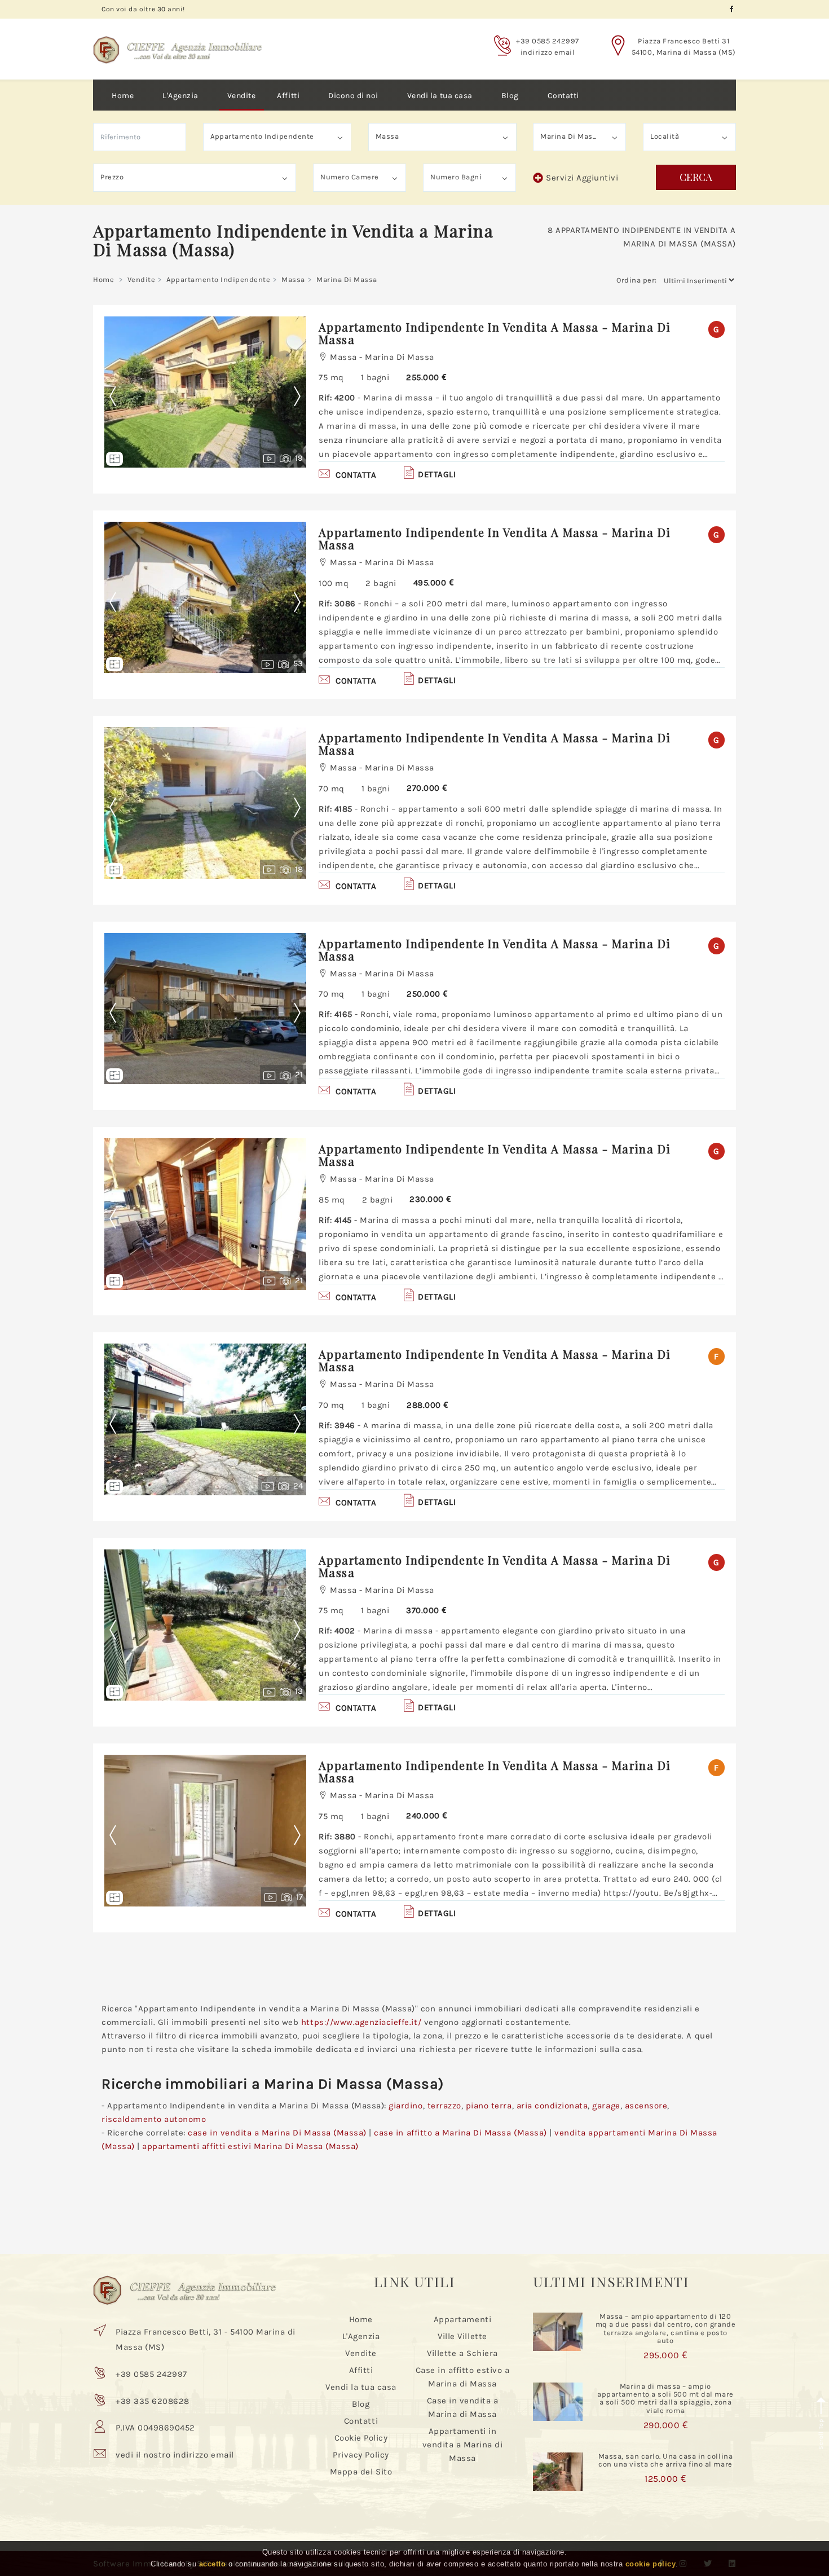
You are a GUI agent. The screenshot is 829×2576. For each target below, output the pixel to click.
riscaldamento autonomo (154, 2119)
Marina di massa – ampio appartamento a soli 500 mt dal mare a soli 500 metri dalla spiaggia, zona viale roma (665, 2398)
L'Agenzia (180, 96)
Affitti (288, 96)
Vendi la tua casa (440, 96)
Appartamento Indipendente (218, 279)
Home (123, 96)
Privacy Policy (361, 2455)
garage (606, 2106)
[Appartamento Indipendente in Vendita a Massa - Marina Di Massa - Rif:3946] (205, 1419)
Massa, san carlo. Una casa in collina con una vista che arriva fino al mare (665, 2460)
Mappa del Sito (361, 2472)
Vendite (242, 96)
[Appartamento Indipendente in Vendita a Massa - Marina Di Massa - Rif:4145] (205, 1214)
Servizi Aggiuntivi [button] (582, 178)
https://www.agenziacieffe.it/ (361, 2022)
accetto (213, 2564)
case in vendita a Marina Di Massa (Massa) (277, 2133)
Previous (121, 397)
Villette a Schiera (462, 2353)
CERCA (696, 177)
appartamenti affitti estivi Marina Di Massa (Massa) (250, 2146)
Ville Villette (462, 2336)
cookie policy (651, 2564)
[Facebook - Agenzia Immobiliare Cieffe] (732, 9)
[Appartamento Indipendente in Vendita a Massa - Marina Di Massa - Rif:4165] (205, 1009)
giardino (405, 2106)
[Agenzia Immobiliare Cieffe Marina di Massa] (178, 41)
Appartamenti (462, 2319)
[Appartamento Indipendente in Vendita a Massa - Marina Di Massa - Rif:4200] (205, 392)
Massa (293, 279)
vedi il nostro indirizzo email (175, 2455)
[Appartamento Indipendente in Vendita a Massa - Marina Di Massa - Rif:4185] (205, 803)
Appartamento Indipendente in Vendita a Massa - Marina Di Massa (495, 333)
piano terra (489, 2106)
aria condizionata (552, 2106)
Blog (510, 96)
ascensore (646, 2106)
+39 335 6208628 (153, 2401)
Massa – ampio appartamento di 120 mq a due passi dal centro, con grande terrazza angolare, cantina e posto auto (665, 2328)
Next (297, 397)
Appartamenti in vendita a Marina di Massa (463, 2445)
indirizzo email (548, 52)
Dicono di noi (353, 96)
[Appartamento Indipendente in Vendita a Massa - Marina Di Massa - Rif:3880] (205, 1831)
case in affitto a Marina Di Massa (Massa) (460, 2133)
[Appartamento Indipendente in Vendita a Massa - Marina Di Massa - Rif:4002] (205, 1625)
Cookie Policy (361, 2438)
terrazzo (444, 2106)
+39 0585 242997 (548, 41)
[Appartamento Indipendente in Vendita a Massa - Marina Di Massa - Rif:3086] (205, 598)
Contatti (563, 96)
